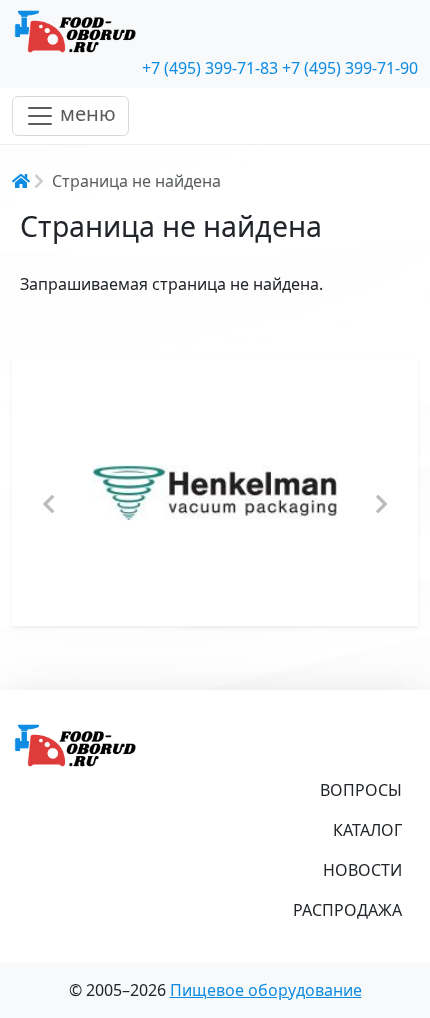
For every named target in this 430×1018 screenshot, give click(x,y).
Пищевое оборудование (266, 990)
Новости (362, 870)
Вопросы (361, 790)
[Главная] (215, 32)
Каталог (367, 830)
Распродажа (347, 910)
